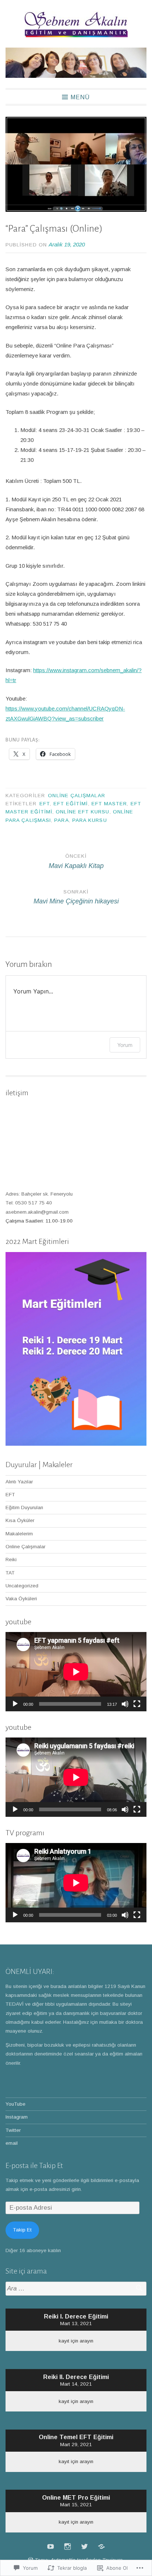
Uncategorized (22, 1586)
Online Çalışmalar (76, 796)
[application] (76, 1672)
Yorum (125, 1045)
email (12, 2143)
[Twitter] (84, 2546)
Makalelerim (19, 1534)
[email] (101, 2546)
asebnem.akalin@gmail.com (37, 1212)
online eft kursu (82, 812)
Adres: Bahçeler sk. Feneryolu (39, 1194)
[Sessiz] (125, 1704)
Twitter (13, 2130)
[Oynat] (15, 1704)
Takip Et (22, 2230)
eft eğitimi (71, 804)
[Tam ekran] (137, 1704)
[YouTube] (51, 2546)
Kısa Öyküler (20, 1520)
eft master (109, 804)
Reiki (11, 1560)
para (61, 820)
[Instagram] (68, 2546)
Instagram (17, 2117)
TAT (10, 1573)
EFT (45, 804)
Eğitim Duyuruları (24, 1507)
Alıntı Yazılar (19, 1482)
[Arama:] (76, 2289)
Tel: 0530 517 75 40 (29, 1203)
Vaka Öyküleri (21, 1599)
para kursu (90, 820)
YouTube (15, 2104)
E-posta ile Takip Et (34, 2165)
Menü (80, 97)
